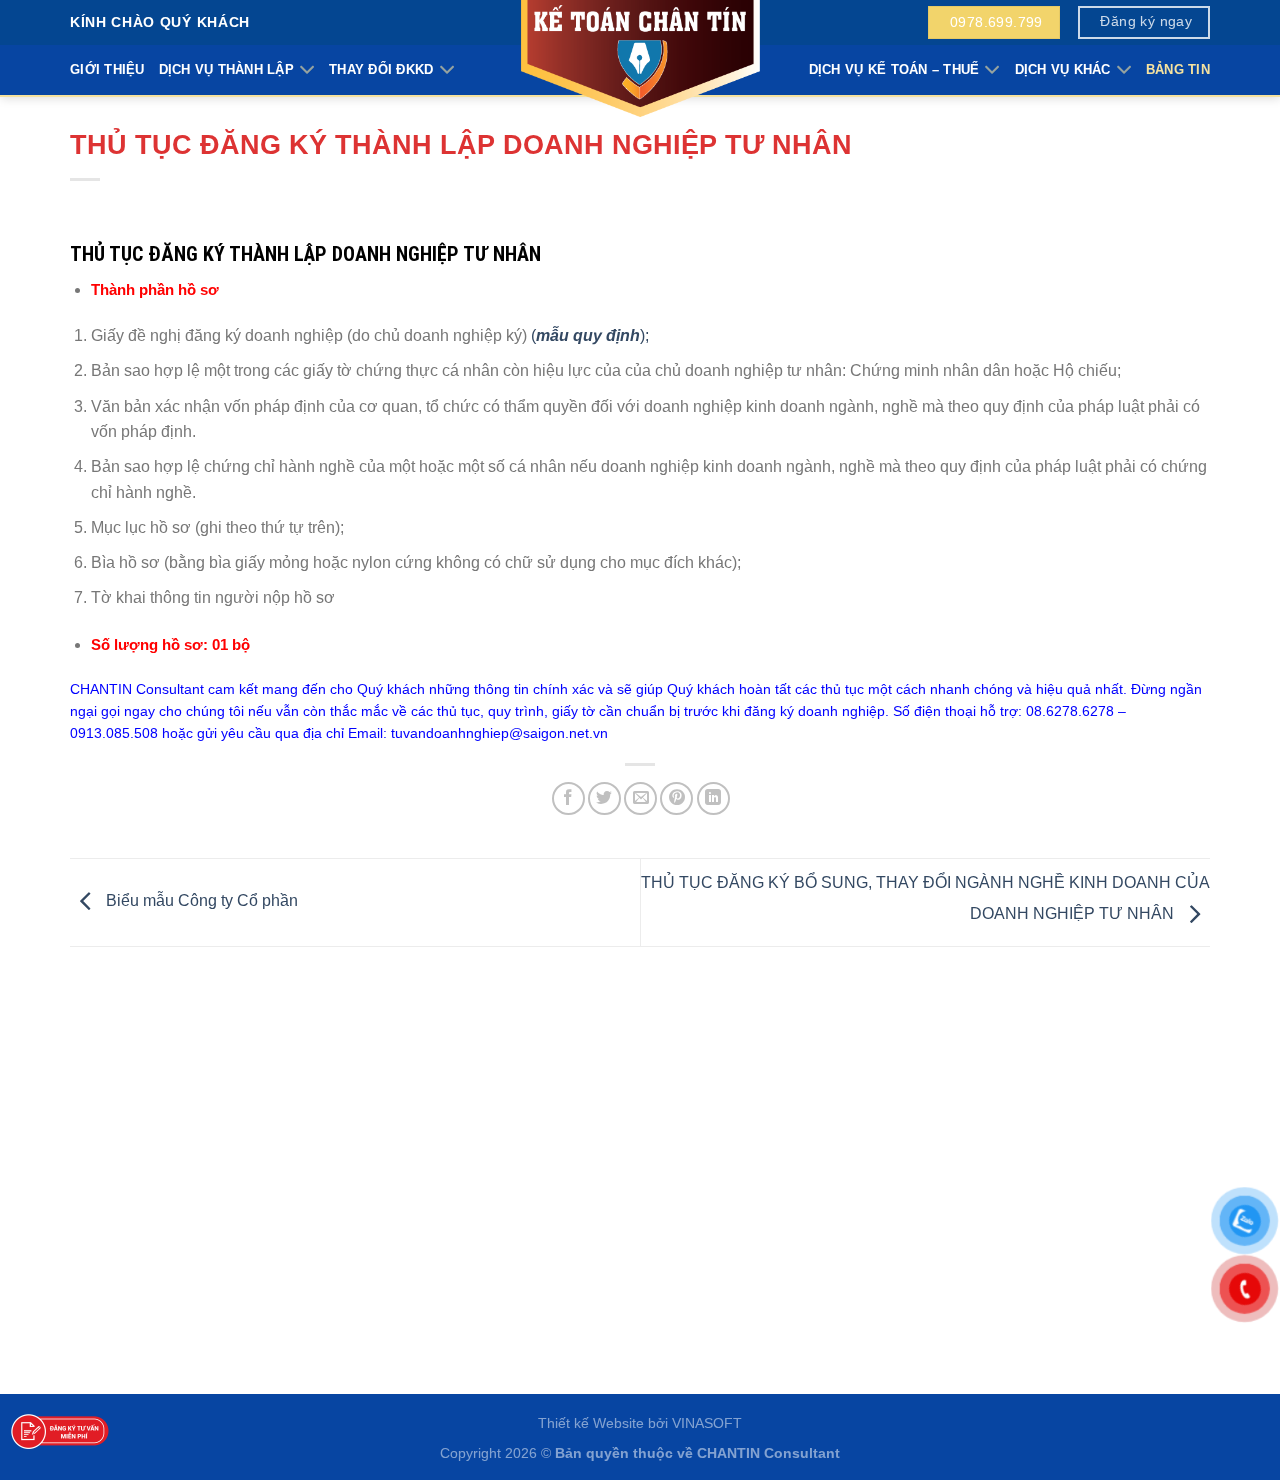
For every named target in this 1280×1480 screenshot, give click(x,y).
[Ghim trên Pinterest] (676, 798)
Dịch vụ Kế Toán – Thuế (894, 69)
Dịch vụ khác (1063, 69)
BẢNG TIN (1178, 69)
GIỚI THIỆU (107, 69)
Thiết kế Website (591, 1423)
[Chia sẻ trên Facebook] (568, 798)
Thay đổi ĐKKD (381, 69)
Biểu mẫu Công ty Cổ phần (200, 901)
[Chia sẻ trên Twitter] (604, 798)
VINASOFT (707, 1423)
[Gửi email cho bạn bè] (640, 798)
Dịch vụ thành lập (226, 69)
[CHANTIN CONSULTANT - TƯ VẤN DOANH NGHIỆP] (640, 60)
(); (590, 335)
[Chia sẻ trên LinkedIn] (713, 798)
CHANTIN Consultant (768, 1453)
